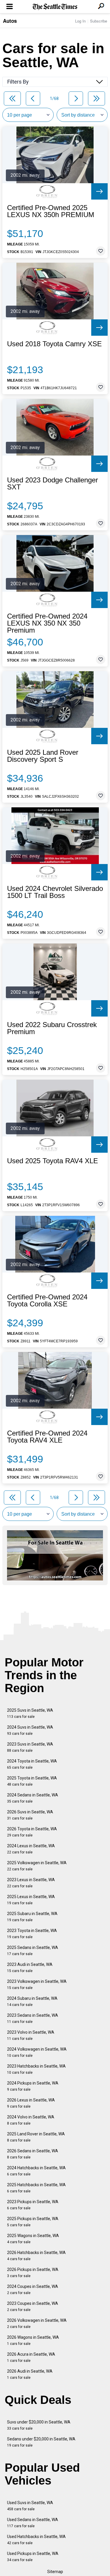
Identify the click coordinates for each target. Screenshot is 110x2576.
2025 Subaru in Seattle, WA (32, 1917)
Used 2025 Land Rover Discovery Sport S (43, 756)
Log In (80, 21)
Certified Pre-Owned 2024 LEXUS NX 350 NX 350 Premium (47, 623)
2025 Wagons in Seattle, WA (33, 2239)
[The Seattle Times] (55, 7)
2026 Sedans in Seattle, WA (33, 2154)
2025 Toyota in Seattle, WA (32, 1781)
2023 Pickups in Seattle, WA (33, 2205)
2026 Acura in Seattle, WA (31, 2357)
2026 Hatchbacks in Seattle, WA (36, 2256)
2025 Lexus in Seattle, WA (31, 1900)
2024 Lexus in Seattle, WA (31, 1849)
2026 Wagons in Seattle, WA (33, 2340)
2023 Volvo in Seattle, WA (31, 2035)
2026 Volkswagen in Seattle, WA (37, 2323)
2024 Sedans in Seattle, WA (33, 1798)
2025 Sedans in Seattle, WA (33, 1951)
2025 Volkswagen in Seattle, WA (37, 1866)
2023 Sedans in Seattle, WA (33, 2018)
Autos (10, 21)
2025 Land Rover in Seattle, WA (36, 2137)
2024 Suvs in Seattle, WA (30, 1730)
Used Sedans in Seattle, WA (33, 2523)
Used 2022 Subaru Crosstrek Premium (52, 1028)
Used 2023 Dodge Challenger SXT (53, 484)
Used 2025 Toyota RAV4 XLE (53, 1161)
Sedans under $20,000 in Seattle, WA (41, 2442)
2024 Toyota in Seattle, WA (32, 1764)
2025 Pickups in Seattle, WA (33, 2222)
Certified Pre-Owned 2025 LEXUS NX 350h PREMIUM (51, 211)
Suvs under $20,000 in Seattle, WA (39, 2425)
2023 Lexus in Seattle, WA (31, 1883)
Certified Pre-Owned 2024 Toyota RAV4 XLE (47, 1437)
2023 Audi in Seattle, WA (30, 1968)
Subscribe (99, 21)
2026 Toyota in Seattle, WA (32, 1832)
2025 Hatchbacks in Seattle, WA (36, 2188)
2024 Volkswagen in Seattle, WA (37, 2052)
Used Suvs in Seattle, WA (30, 2506)
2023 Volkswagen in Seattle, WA (37, 1984)
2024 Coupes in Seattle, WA (33, 2290)
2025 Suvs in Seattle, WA (30, 1713)
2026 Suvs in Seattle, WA (30, 1815)
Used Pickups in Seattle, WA (33, 2557)
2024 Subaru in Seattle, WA (32, 2001)
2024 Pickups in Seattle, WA (33, 2086)
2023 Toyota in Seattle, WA (32, 1934)
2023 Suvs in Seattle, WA (30, 1747)
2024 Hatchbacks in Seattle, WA (36, 2171)
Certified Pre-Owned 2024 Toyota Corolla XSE (47, 1301)
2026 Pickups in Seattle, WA (33, 2273)
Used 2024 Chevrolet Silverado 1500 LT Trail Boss (55, 892)
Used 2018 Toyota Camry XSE (54, 344)
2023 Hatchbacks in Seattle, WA (36, 2069)
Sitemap (55, 2572)
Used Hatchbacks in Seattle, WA (36, 2540)
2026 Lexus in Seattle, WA (31, 2103)
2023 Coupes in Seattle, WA (33, 2306)
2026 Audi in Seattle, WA (30, 2374)
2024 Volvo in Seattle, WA (31, 2120)
